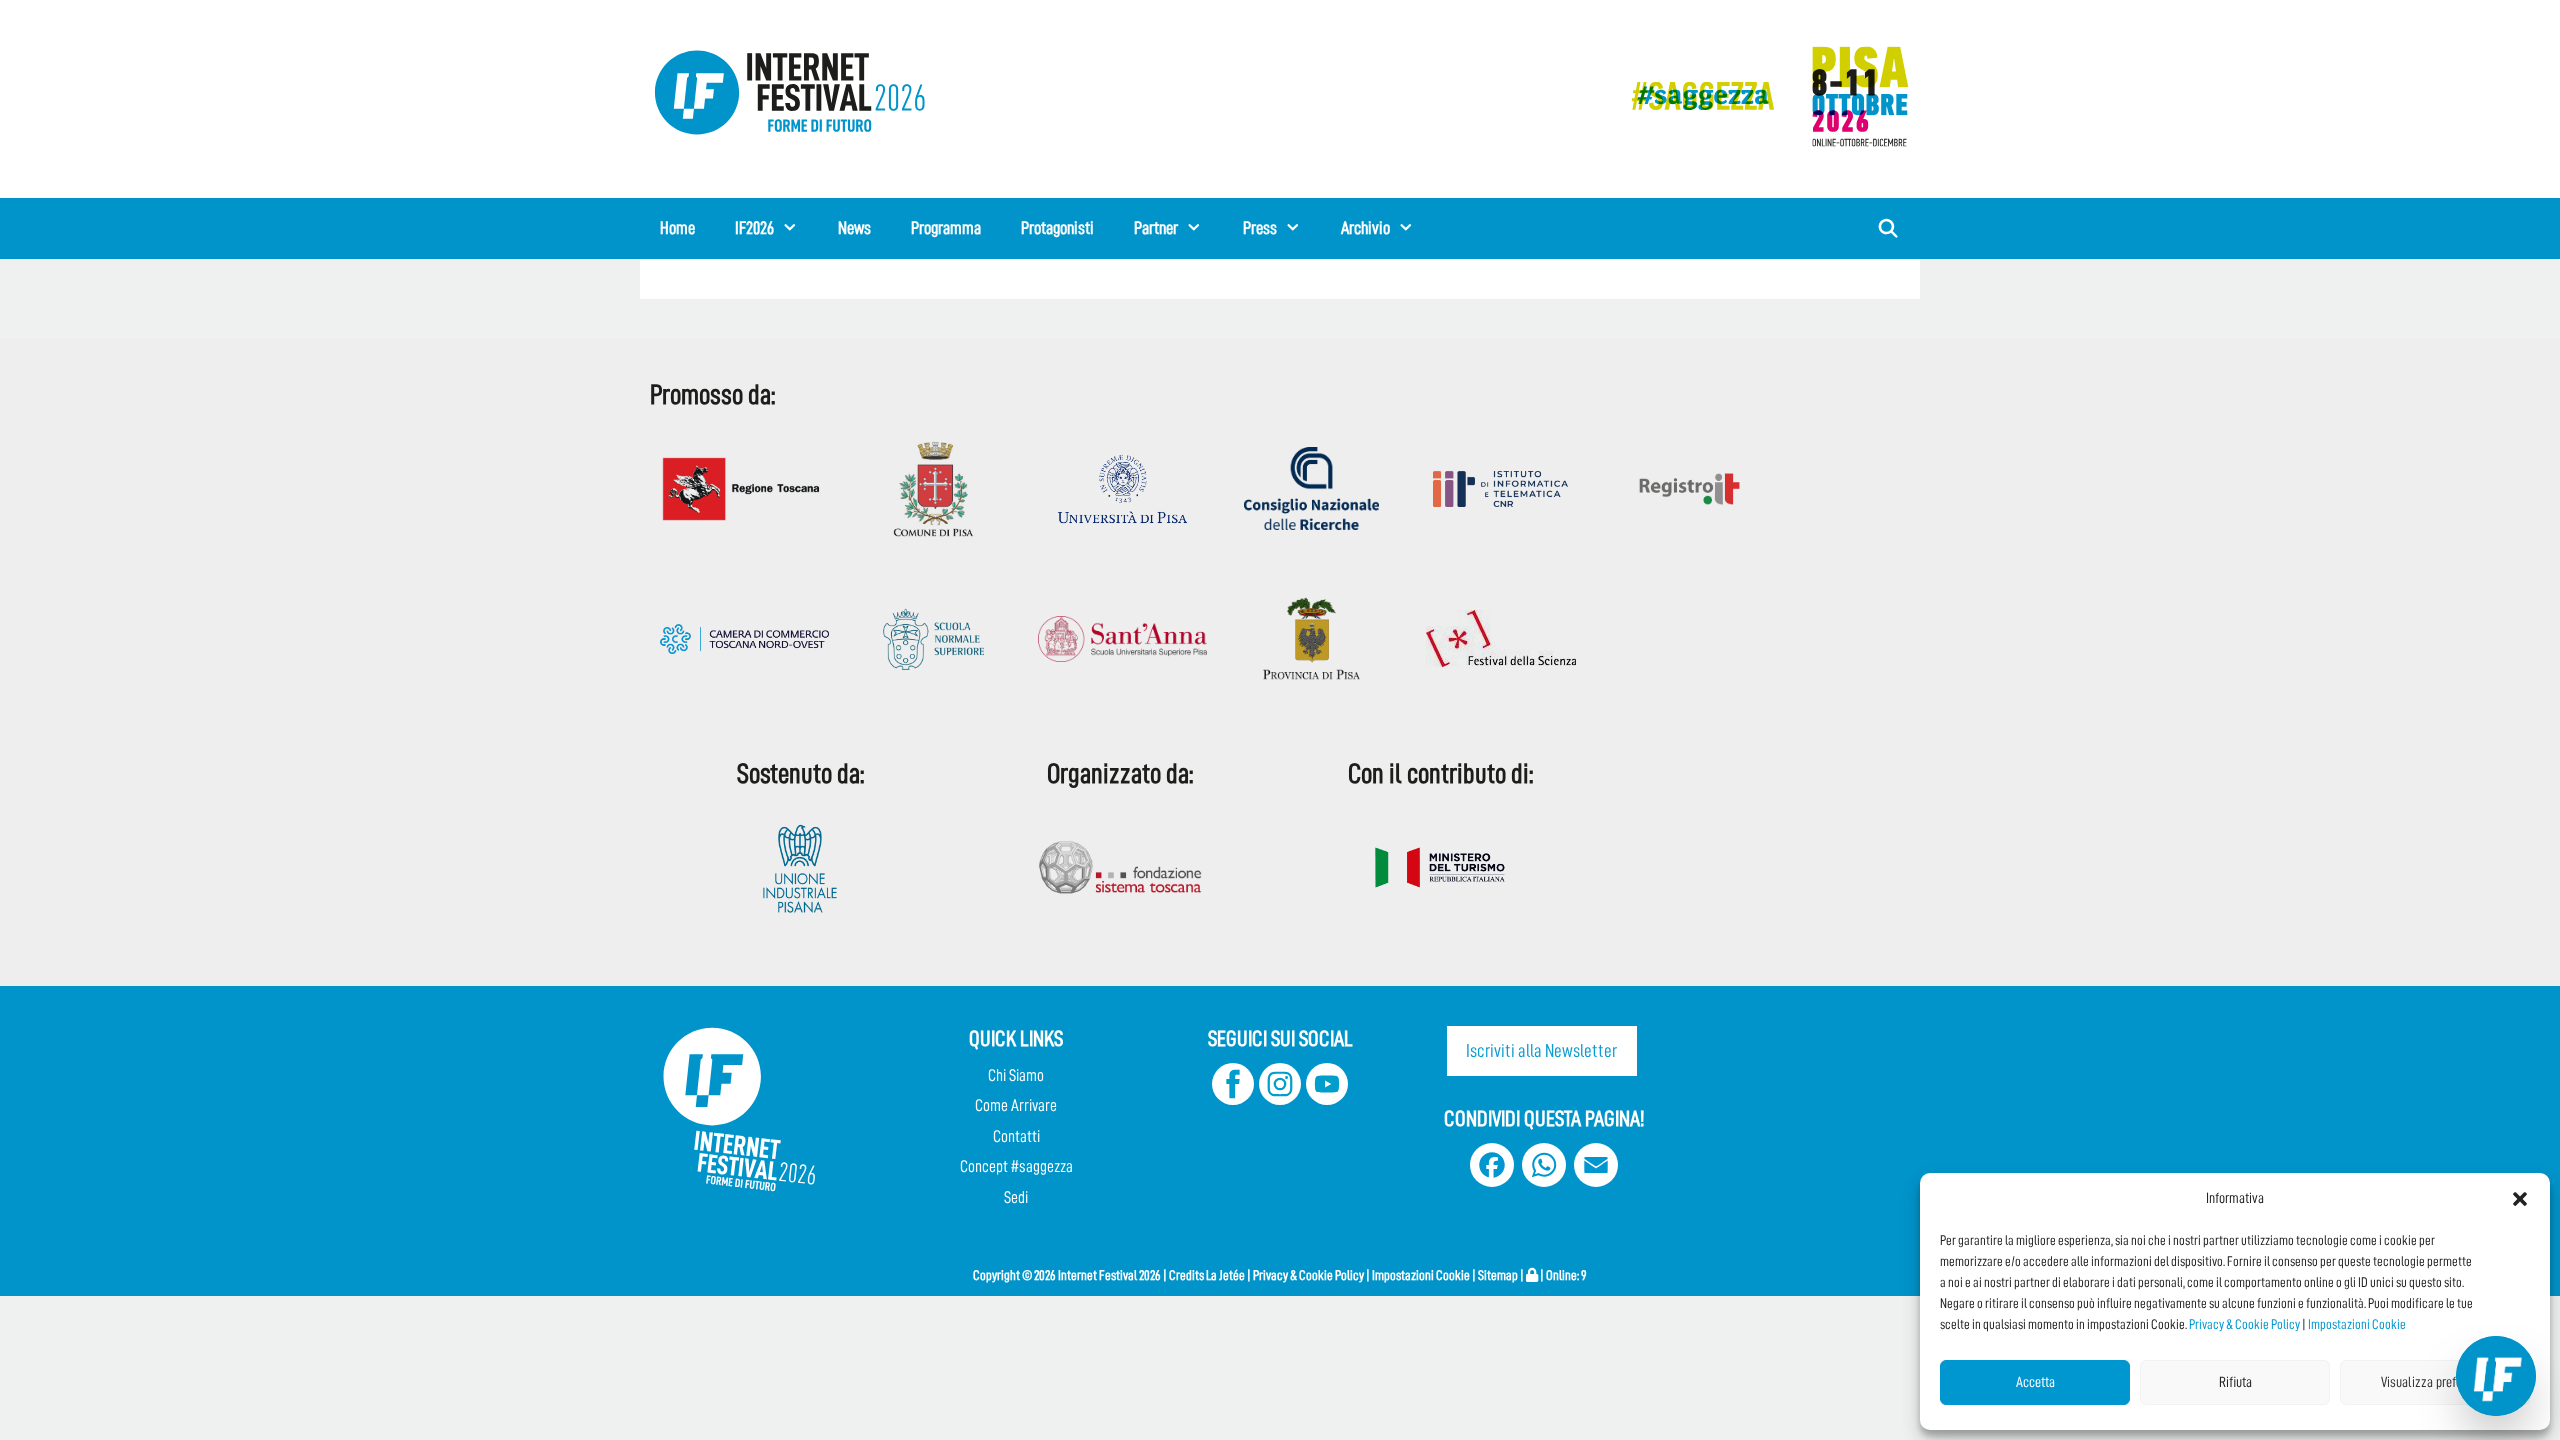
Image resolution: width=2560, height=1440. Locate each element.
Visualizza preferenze (2435, 1382)
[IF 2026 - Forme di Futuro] (1760, 95)
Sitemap (1498, 1275)
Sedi (1016, 1197)
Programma (946, 228)
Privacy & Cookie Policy (2244, 1324)
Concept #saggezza (1016, 1166)
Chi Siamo (1016, 1075)
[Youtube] (1327, 1099)
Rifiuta (2235, 1382)
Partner (1156, 228)
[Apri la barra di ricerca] (1888, 228)
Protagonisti (1057, 228)
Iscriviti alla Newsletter (1541, 1050)
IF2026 (754, 228)
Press (1260, 228)
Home (677, 228)
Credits (1186, 1275)
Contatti (1016, 1136)
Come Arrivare (1016, 1105)
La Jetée (1225, 1275)
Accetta (2035, 1382)
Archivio (1365, 228)
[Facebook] (1233, 1099)
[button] (2520, 1199)
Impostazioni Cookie (2357, 1324)
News (854, 228)
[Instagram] (1280, 1099)
